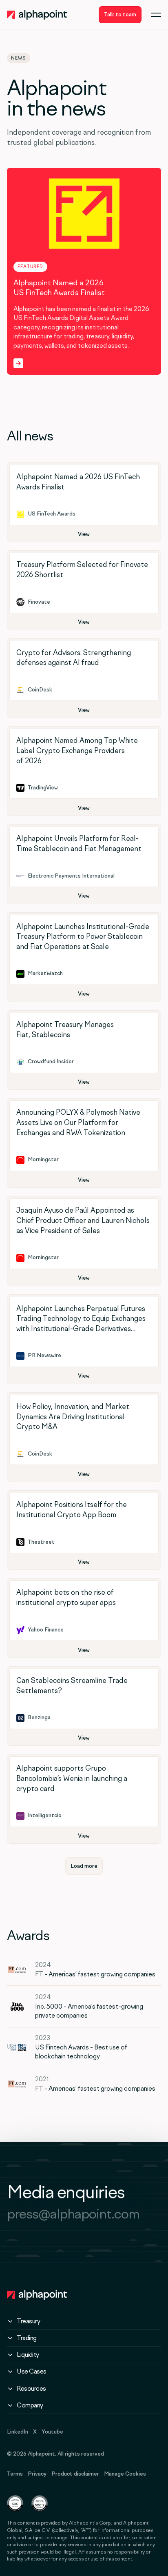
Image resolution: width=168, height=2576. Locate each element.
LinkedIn (18, 2432)
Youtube (52, 2432)
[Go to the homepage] (37, 2295)
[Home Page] (37, 15)
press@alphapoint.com (73, 2214)
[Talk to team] (120, 15)
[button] (156, 15)
